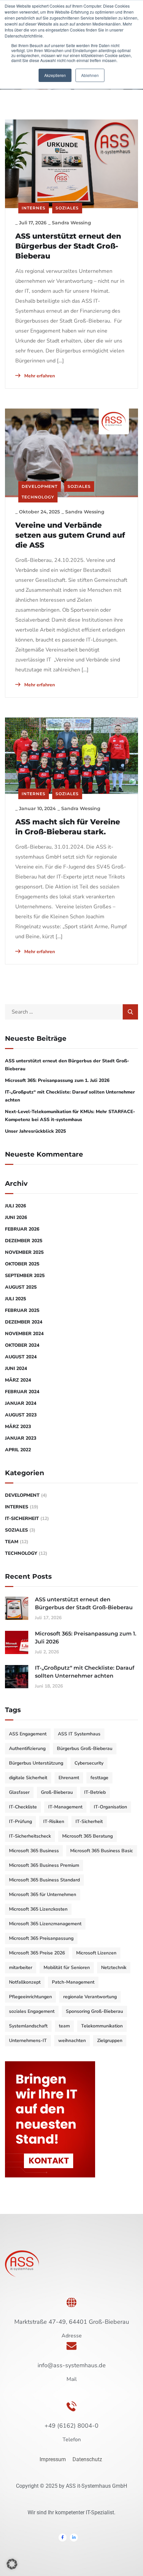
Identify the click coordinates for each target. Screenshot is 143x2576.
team (64, 2026)
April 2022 (18, 1450)
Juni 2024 (16, 1368)
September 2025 (25, 1276)
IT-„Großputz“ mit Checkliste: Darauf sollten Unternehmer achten (70, 1096)
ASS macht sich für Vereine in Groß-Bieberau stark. (68, 827)
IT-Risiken (54, 1821)
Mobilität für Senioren (67, 1968)
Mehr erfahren (39, 376)
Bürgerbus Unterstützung (36, 1763)
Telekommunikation (102, 2026)
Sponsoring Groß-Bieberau (94, 2011)
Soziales (67, 208)
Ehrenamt (69, 1778)
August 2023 (21, 1415)
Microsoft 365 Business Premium (44, 1865)
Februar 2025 (22, 1310)
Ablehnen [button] (90, 75)
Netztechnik (114, 1968)
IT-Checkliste (23, 1807)
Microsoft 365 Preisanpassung (41, 1938)
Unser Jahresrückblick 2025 (35, 1131)
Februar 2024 (22, 1392)
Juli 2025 (15, 1299)
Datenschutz (88, 2459)
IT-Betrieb (95, 1792)
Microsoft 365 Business (34, 1851)
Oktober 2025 (22, 1264)
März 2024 (18, 1380)
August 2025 (21, 1287)
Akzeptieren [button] (55, 75)
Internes (34, 208)
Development (40, 486)
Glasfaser (19, 1792)
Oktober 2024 (22, 1345)
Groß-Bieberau (57, 1792)
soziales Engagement (32, 2011)
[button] (12, 2564)
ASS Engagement (28, 1734)
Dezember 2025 (24, 1241)
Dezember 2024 (24, 1322)
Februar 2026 (22, 1229)
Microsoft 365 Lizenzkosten (38, 1909)
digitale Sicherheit (28, 1778)
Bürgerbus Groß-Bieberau (85, 1748)
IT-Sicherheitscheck (30, 1836)
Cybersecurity (89, 1763)
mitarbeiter (21, 1968)
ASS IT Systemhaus (79, 1734)
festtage (99, 1778)
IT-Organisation (110, 1807)
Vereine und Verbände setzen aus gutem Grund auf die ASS (70, 535)
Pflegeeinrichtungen (30, 1997)
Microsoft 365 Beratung (87, 1836)
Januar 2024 (21, 1403)
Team (12, 1542)
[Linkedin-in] (74, 2538)
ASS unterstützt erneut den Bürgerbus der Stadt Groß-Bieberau (68, 246)
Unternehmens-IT (28, 2041)
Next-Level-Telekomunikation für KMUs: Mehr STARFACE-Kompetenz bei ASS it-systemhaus (70, 1116)
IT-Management (65, 1807)
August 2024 (21, 1357)
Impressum (53, 2459)
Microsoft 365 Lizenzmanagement (45, 1924)
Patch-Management (73, 1982)
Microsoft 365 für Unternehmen (43, 1894)
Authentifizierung (27, 1748)
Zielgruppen (110, 2041)
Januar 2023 (21, 1438)
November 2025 (24, 1252)
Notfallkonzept (25, 1982)
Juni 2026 (16, 1217)
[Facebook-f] (63, 2538)
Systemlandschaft (28, 2026)
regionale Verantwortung (90, 1997)
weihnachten (72, 2041)
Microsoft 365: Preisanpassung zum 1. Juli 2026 (57, 1080)
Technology (38, 497)
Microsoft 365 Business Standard (44, 1880)
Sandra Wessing (71, 223)
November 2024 (24, 1334)
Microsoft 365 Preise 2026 (37, 1953)
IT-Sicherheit (22, 1518)
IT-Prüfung (20, 1821)
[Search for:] (71, 1012)
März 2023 (18, 1427)
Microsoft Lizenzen (96, 1953)
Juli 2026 (15, 1206)
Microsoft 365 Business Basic (102, 1851)
